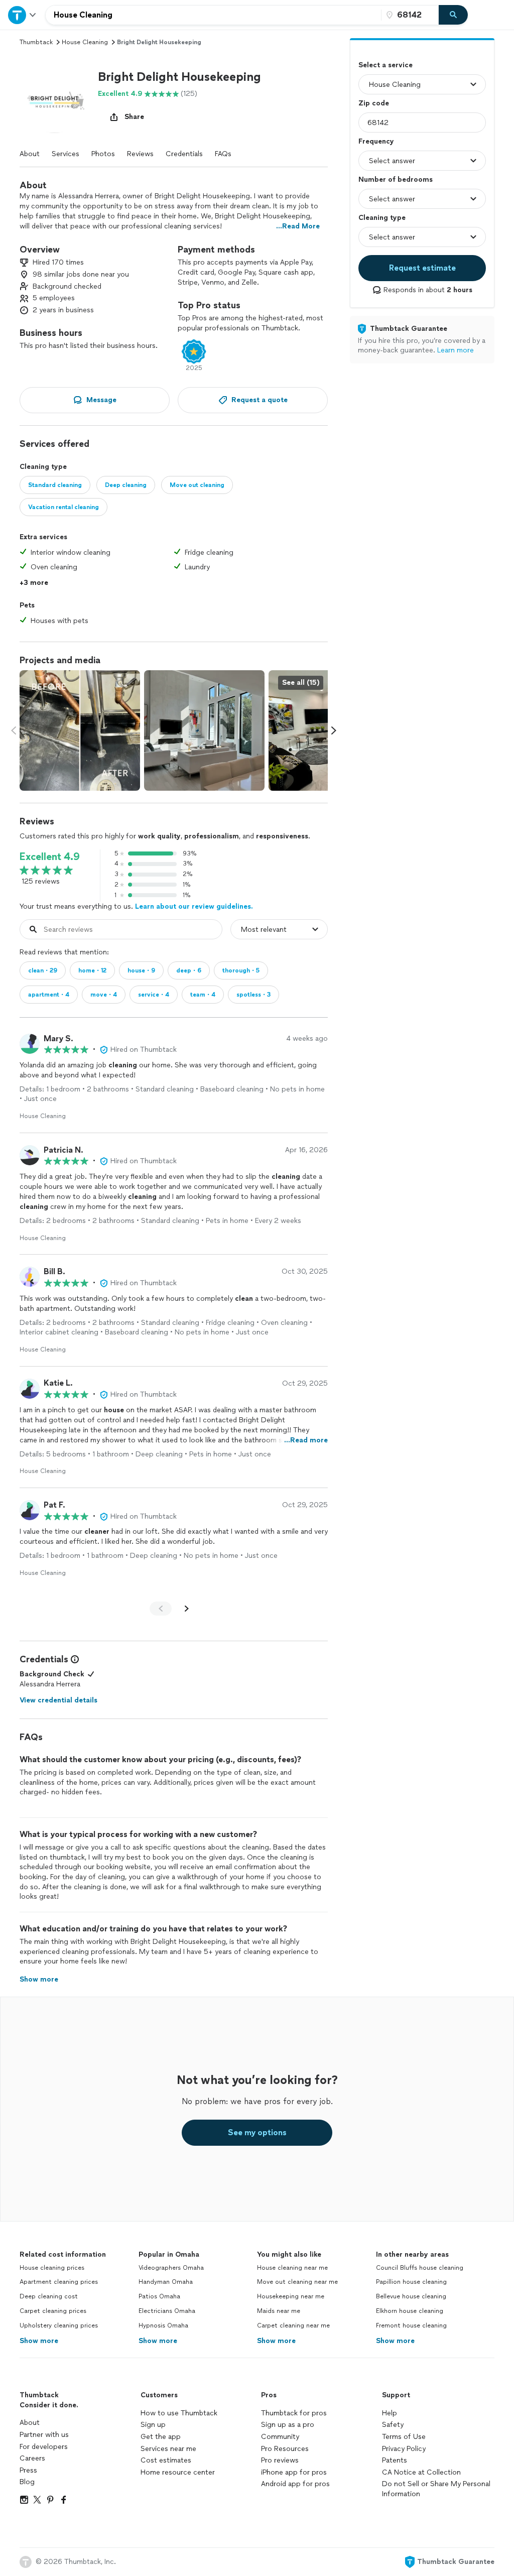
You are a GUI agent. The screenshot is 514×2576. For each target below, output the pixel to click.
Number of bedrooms (396, 179)
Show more (39, 2341)
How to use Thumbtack (179, 2413)
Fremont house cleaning (411, 2325)
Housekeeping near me (291, 2296)
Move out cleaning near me (297, 2282)
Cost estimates (166, 2460)
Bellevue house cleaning (411, 2296)
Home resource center (178, 2472)
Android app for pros (295, 2484)
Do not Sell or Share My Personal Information (436, 2489)
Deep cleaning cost (49, 2296)
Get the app (161, 2437)
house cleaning (85, 42)
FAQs (223, 154)
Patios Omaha (159, 2296)
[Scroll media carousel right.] (334, 730)
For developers (44, 2447)
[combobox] (213, 15)
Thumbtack (36, 42)
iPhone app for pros (294, 2472)
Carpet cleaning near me (293, 2325)
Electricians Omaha (167, 2311)
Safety (393, 2425)
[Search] (453, 15)
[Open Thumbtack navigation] (23, 15)
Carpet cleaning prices (53, 2311)
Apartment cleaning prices (59, 2282)
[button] (55, 98)
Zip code (374, 103)
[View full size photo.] (80, 730)
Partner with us (44, 2435)
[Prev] (161, 1609)
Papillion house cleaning (411, 2282)
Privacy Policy (404, 2449)
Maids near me (279, 2311)
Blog (27, 2482)
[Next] (187, 1609)
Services (66, 154)
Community (280, 2437)
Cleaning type (382, 218)
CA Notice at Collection (421, 2472)
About (30, 154)
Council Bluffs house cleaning (420, 2268)
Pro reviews (280, 2460)
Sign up (153, 2425)
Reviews (140, 154)
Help (390, 2413)
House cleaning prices (52, 2268)
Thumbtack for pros (294, 2413)
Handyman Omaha (166, 2282)
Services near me (168, 2449)
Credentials (184, 154)
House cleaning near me (292, 2268)
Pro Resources (285, 2449)
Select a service (385, 65)
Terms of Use (404, 2437)
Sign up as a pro (288, 2425)
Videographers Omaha (171, 2268)
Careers (32, 2458)
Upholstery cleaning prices (59, 2325)
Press (28, 2470)
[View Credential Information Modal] (74, 1659)
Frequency (376, 141)
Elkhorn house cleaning (410, 2311)
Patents (395, 2460)
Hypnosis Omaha (163, 2325)
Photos (103, 154)
